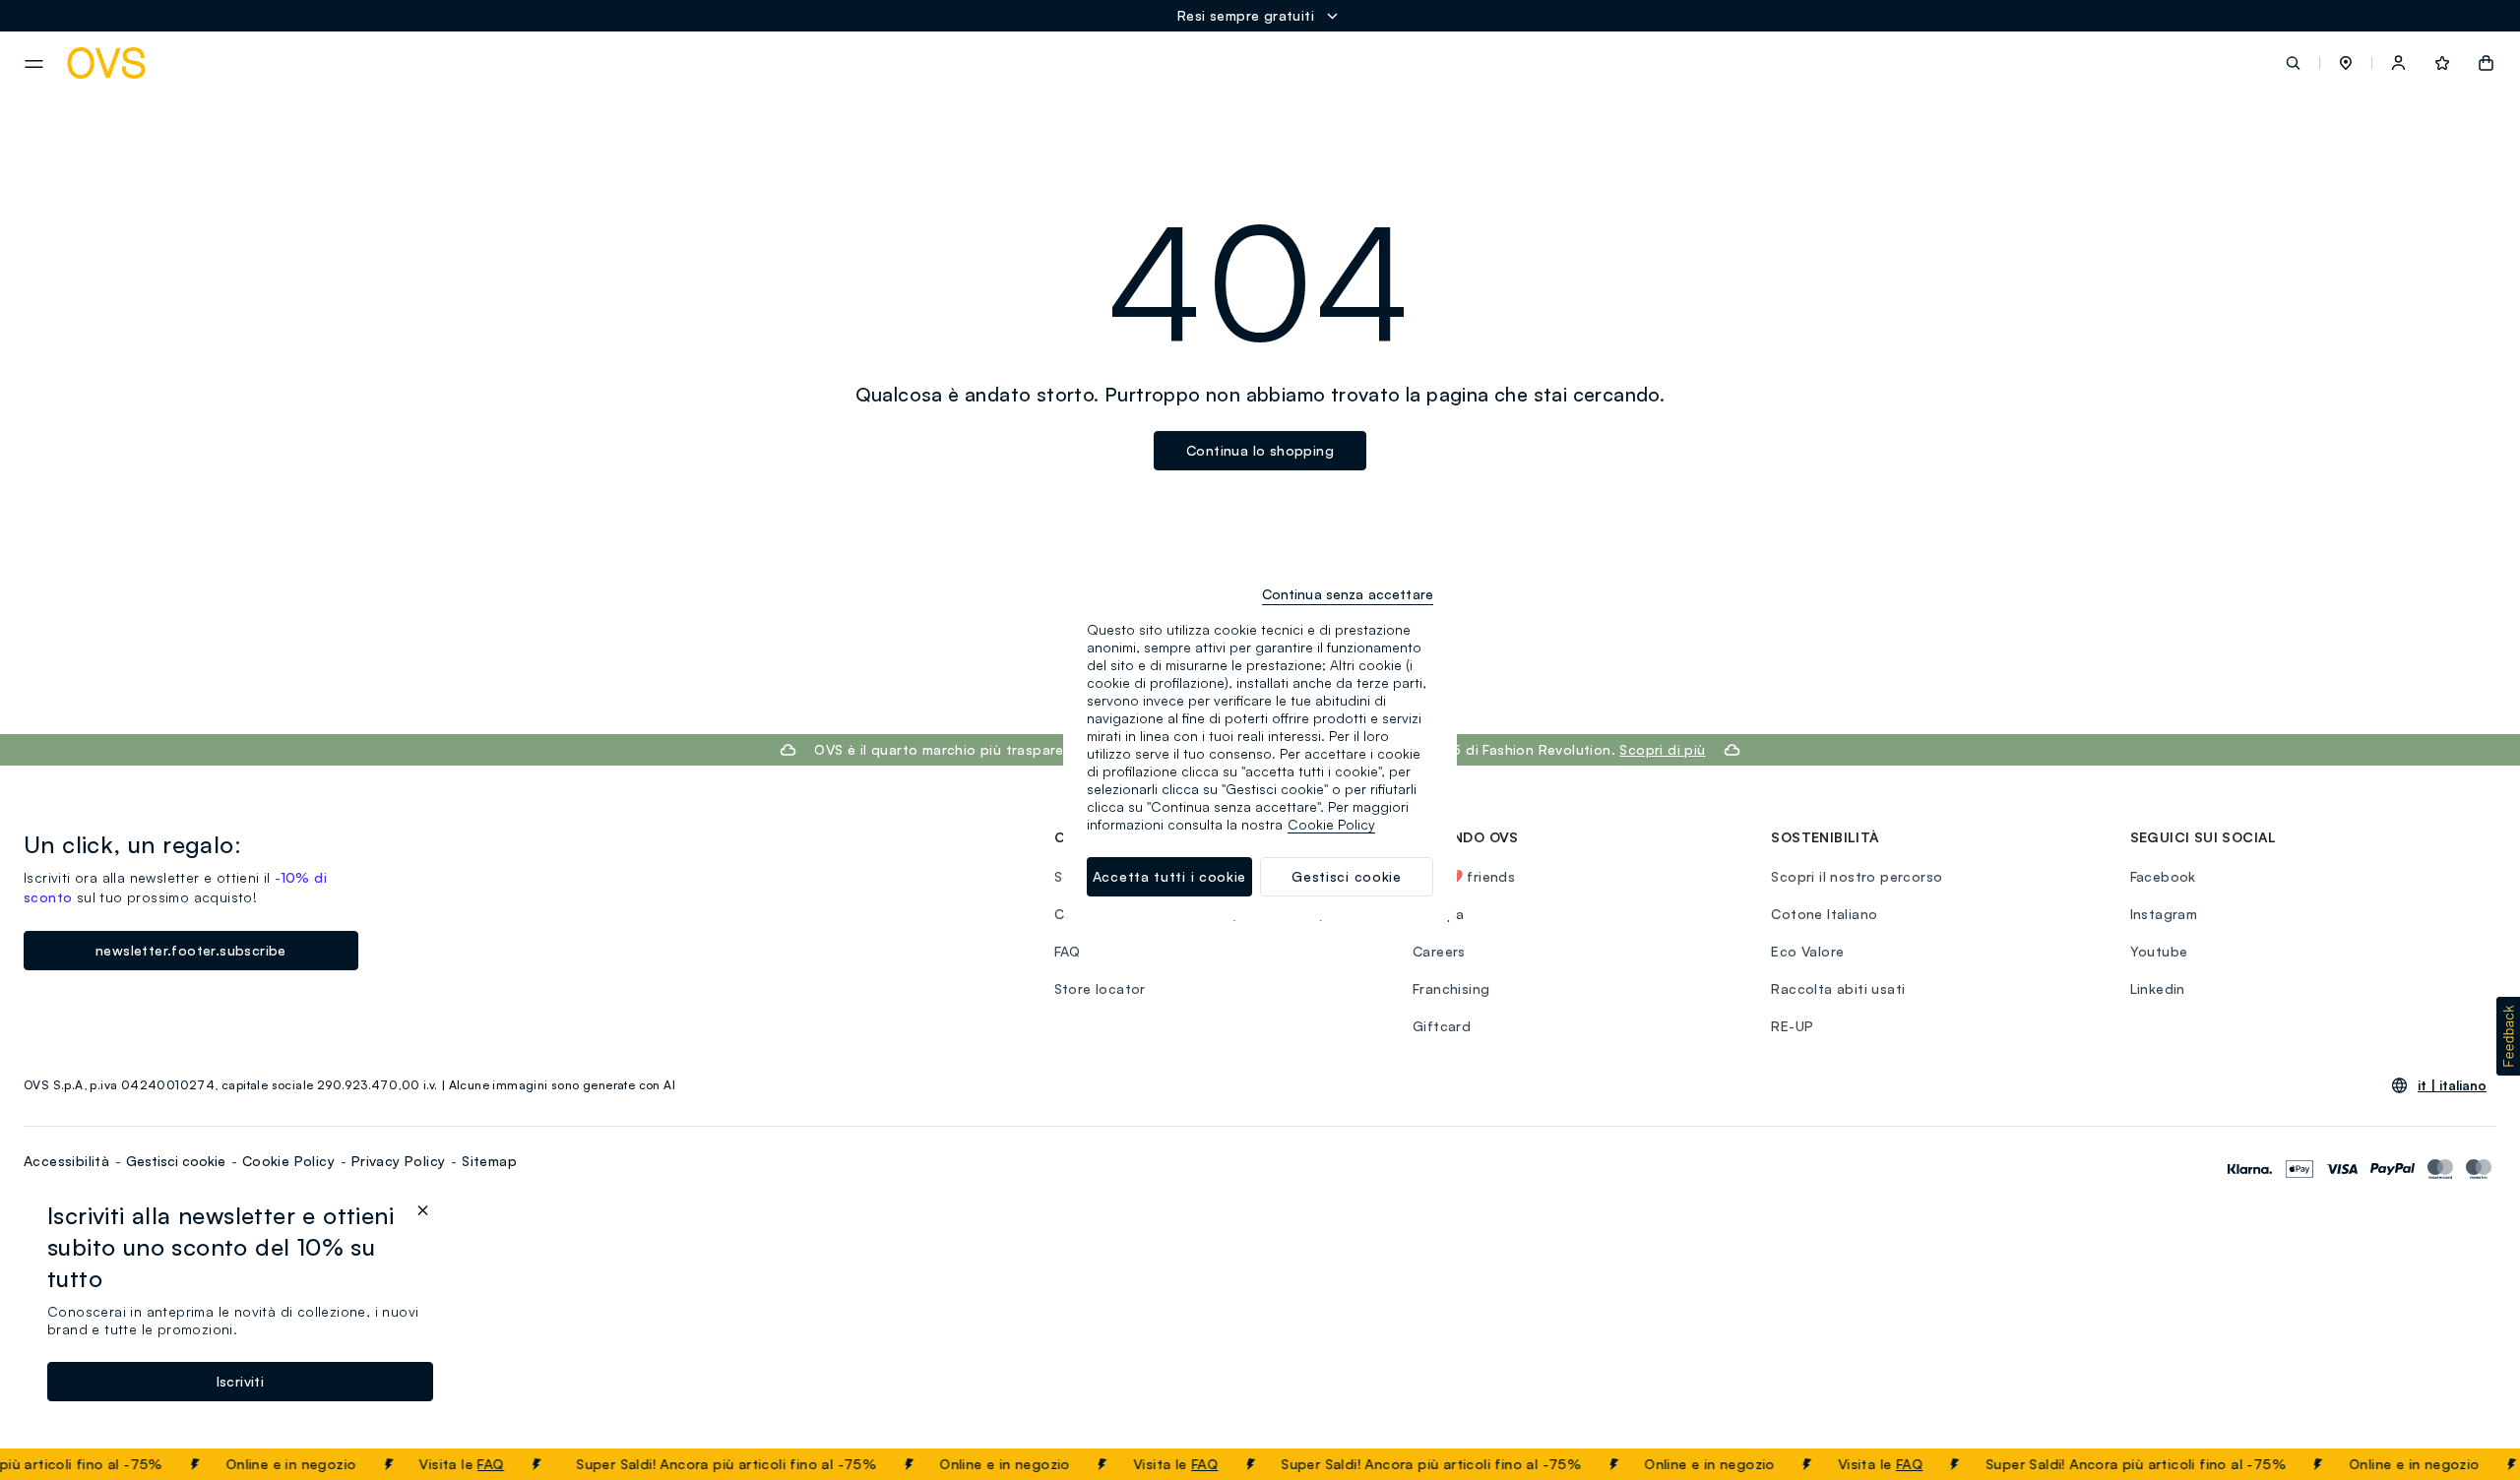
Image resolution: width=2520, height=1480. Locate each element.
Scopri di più (1662, 749)
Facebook (2163, 876)
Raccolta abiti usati (1838, 988)
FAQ (467, 1464)
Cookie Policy (288, 1161)
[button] (2346, 63)
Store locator (1100, 988)
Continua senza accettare (1348, 594)
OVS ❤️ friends (1464, 876)
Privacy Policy (399, 1161)
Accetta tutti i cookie (1169, 876)
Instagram (2164, 914)
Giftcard (1442, 1026)
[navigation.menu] (34, 64)
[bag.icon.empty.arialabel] (2486, 63)
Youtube (2159, 951)
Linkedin (2158, 988)
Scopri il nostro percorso (1857, 876)
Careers (1439, 951)
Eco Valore (1807, 951)
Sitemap (489, 1161)
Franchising (1451, 988)
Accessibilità (66, 1161)
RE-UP (1792, 1026)
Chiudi (2468, 1464)
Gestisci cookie (176, 1161)
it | (2452, 1085)
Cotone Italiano (1824, 914)
